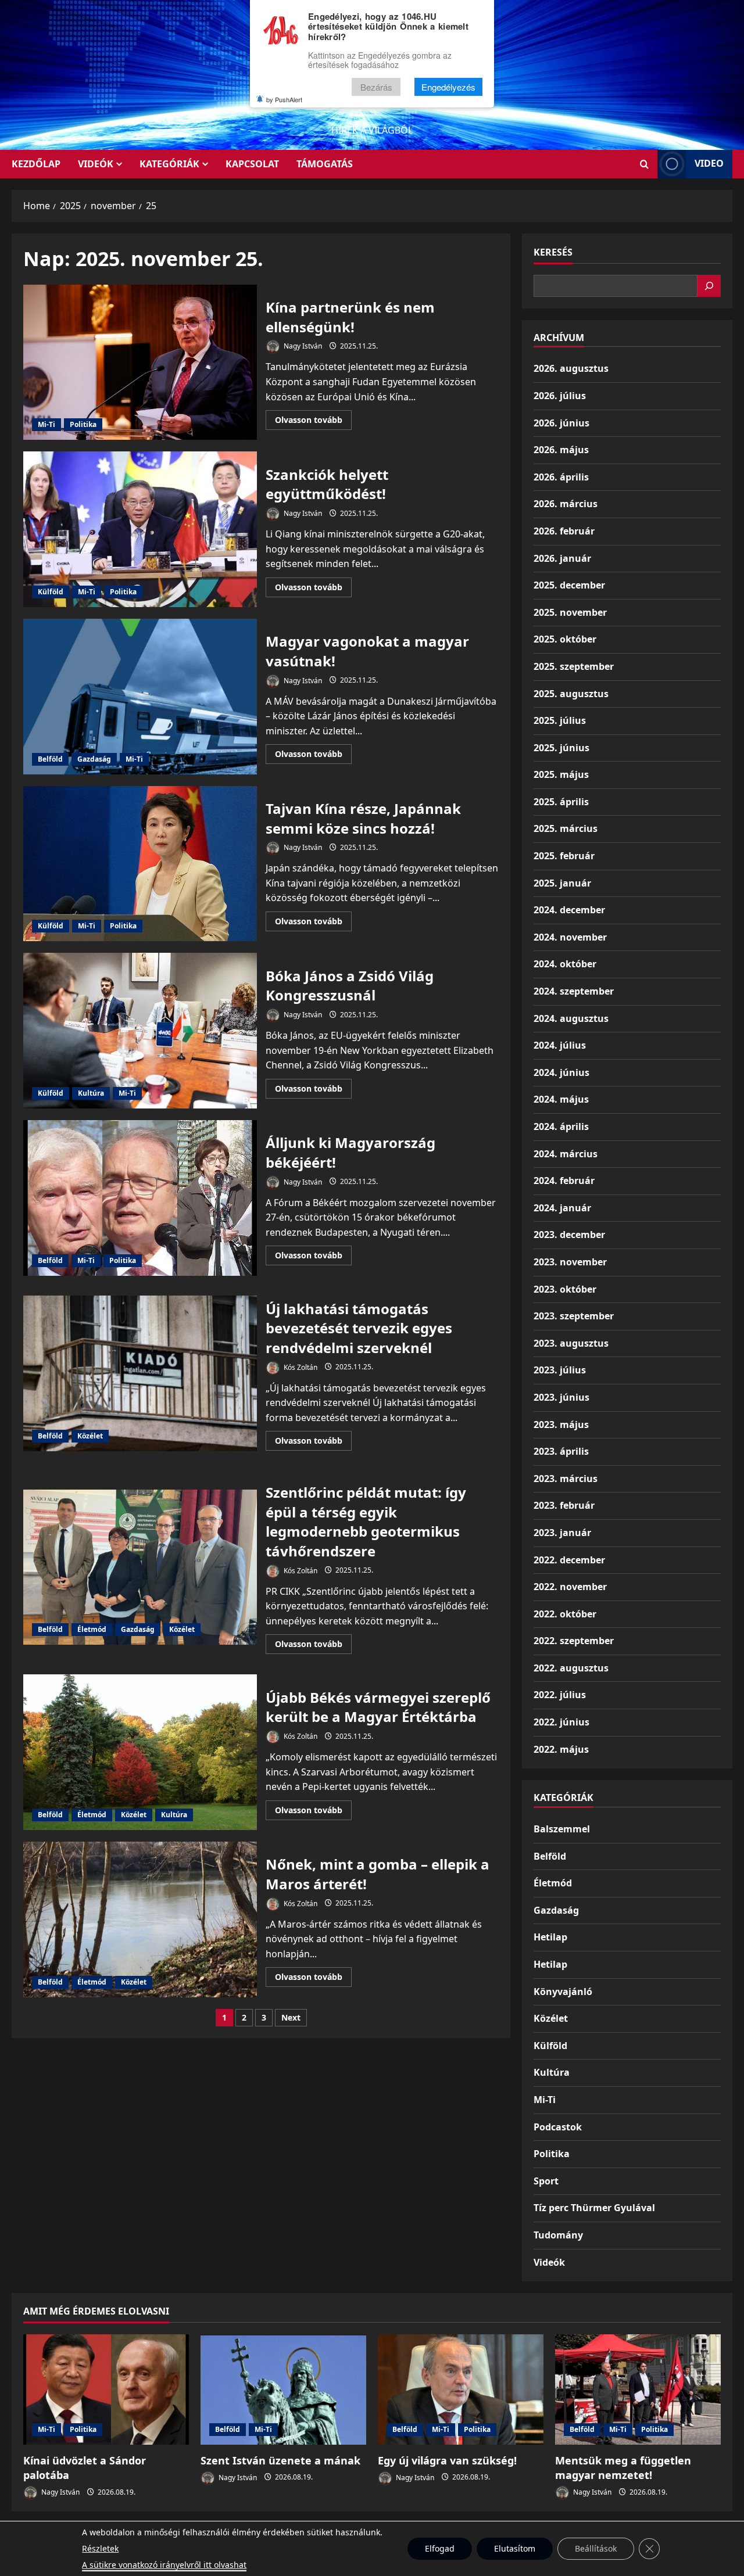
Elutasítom (515, 2548)
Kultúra (91, 1093)
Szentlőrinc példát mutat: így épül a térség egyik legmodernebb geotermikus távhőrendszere (140, 1567)
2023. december (569, 1235)
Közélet (90, 1436)
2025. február (564, 856)
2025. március (566, 828)
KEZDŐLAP (36, 164)
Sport (546, 2181)
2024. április (561, 1126)
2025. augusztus (571, 694)
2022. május (561, 1749)
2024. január (562, 1208)
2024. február (564, 1181)
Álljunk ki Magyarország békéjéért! (140, 1198)
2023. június (561, 1397)
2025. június (561, 748)
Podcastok (558, 2127)
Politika (83, 424)
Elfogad (440, 2548)
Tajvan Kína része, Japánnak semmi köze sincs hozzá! (140, 864)
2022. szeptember (574, 1641)
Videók (96, 164)
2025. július (560, 720)
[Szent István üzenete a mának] (283, 2390)
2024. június (561, 1072)
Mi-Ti (46, 424)
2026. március (566, 504)
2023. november (570, 1262)
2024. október (565, 964)
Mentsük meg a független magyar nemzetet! (623, 2468)
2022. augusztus (571, 1668)
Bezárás (376, 87)
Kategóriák (169, 164)
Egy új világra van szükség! (447, 2460)
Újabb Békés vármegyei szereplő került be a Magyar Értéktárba (140, 1752)
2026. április (561, 477)
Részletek (100, 2548)
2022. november (570, 1587)
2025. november (570, 612)
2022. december (569, 1560)
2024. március (566, 1154)
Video (709, 163)
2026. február (564, 531)
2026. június (561, 423)
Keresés (553, 252)
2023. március (566, 1479)
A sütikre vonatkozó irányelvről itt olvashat (164, 2565)
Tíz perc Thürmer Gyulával (594, 2208)
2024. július (560, 1045)
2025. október (565, 639)
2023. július (560, 1370)
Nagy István (302, 346)
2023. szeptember (574, 1316)
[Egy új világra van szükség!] (461, 2390)
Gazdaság (94, 759)
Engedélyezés (448, 87)
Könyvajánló (563, 1992)
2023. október (565, 1289)
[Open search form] (644, 164)
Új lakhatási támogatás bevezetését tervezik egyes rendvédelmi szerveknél (140, 1373)
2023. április (561, 1451)
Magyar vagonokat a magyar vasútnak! (140, 697)
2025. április (561, 802)
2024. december (569, 910)
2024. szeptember (574, 991)
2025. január (562, 883)
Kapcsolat (252, 164)
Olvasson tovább (313, 422)
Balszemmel (562, 1829)
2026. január (562, 558)
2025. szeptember (574, 666)
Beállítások (596, 2548)
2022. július (560, 1695)
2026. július (560, 396)
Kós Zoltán (300, 1367)
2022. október (565, 1614)
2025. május (561, 774)
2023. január (562, 1533)
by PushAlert (284, 99)
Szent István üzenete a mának (280, 2460)
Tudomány (558, 2235)
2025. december (569, 585)
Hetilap (550, 1937)
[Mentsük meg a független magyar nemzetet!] (638, 2390)
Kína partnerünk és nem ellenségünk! (140, 363)
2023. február (564, 1505)
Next (291, 2017)
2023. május (561, 1425)
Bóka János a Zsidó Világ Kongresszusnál (140, 1031)
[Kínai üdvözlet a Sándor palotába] (106, 2390)
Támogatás (325, 164)
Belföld (50, 759)
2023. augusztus (571, 1343)
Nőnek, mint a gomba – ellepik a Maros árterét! (140, 1920)
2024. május (561, 1099)
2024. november (570, 937)
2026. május (561, 450)
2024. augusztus (571, 1018)
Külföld (51, 592)
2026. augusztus (571, 368)
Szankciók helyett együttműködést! (140, 529)
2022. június (561, 1722)
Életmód (92, 1629)
